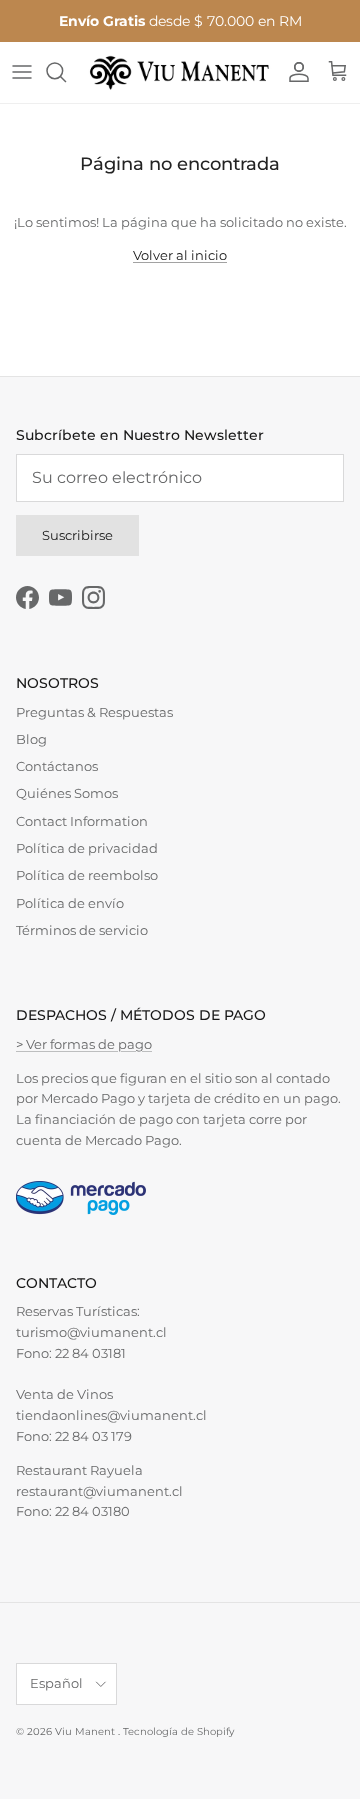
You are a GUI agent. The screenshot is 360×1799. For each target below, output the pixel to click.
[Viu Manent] (180, 72)
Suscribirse (77, 535)
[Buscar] (66, 72)
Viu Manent (86, 1731)
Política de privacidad (87, 848)
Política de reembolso (87, 875)
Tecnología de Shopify (178, 1731)
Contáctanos (57, 766)
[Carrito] (338, 72)
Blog (31, 739)
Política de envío (70, 903)
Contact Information (82, 821)
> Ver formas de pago (84, 1044)
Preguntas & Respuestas (94, 712)
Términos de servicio (82, 930)
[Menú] (22, 72)
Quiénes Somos (67, 793)
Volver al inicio (180, 255)
